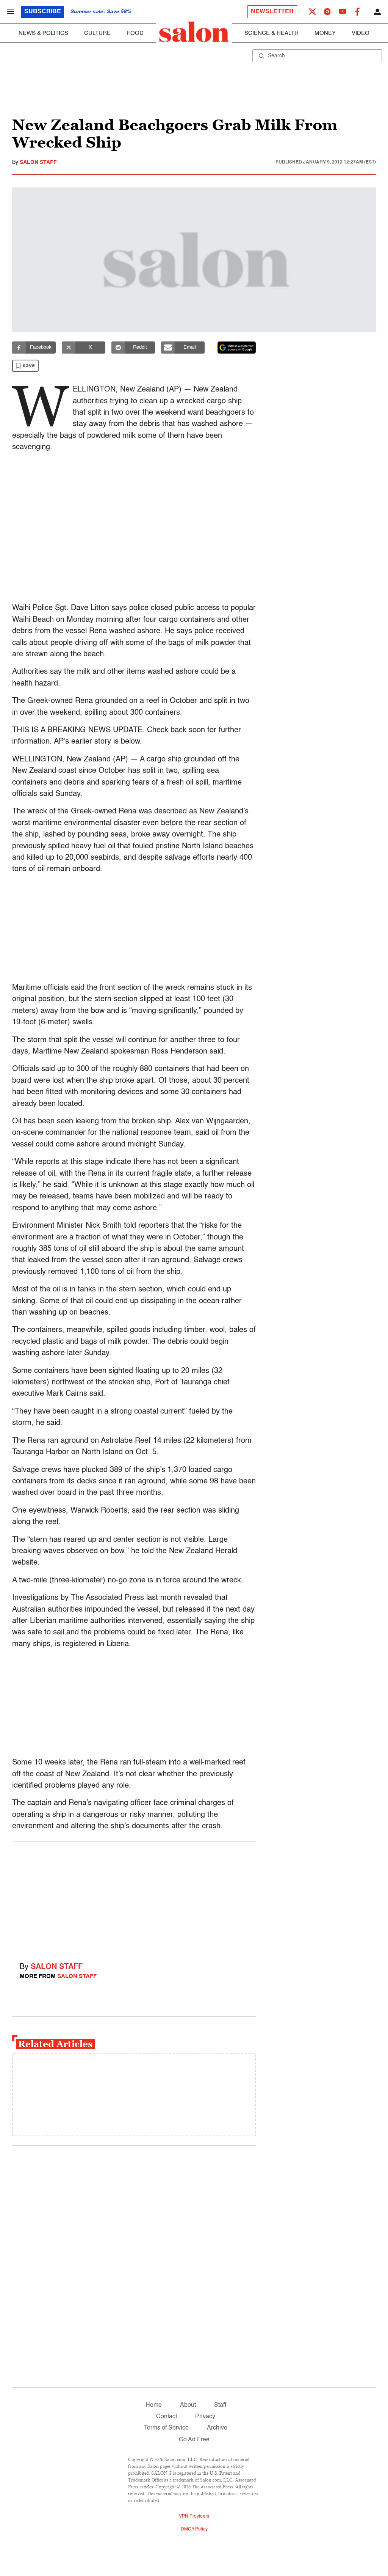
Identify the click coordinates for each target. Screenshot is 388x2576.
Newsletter (272, 12)
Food (135, 33)
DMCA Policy (194, 2529)
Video (361, 33)
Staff (220, 2405)
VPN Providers (194, 2516)
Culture (97, 33)
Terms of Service (166, 2428)
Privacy (205, 2417)
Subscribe (43, 12)
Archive (217, 2428)
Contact (167, 2417)
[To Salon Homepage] (194, 32)
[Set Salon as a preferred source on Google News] (237, 348)
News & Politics (43, 33)
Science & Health (271, 33)
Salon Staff (38, 162)
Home (154, 2405)
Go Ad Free (194, 2440)
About (188, 2405)
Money (325, 33)
